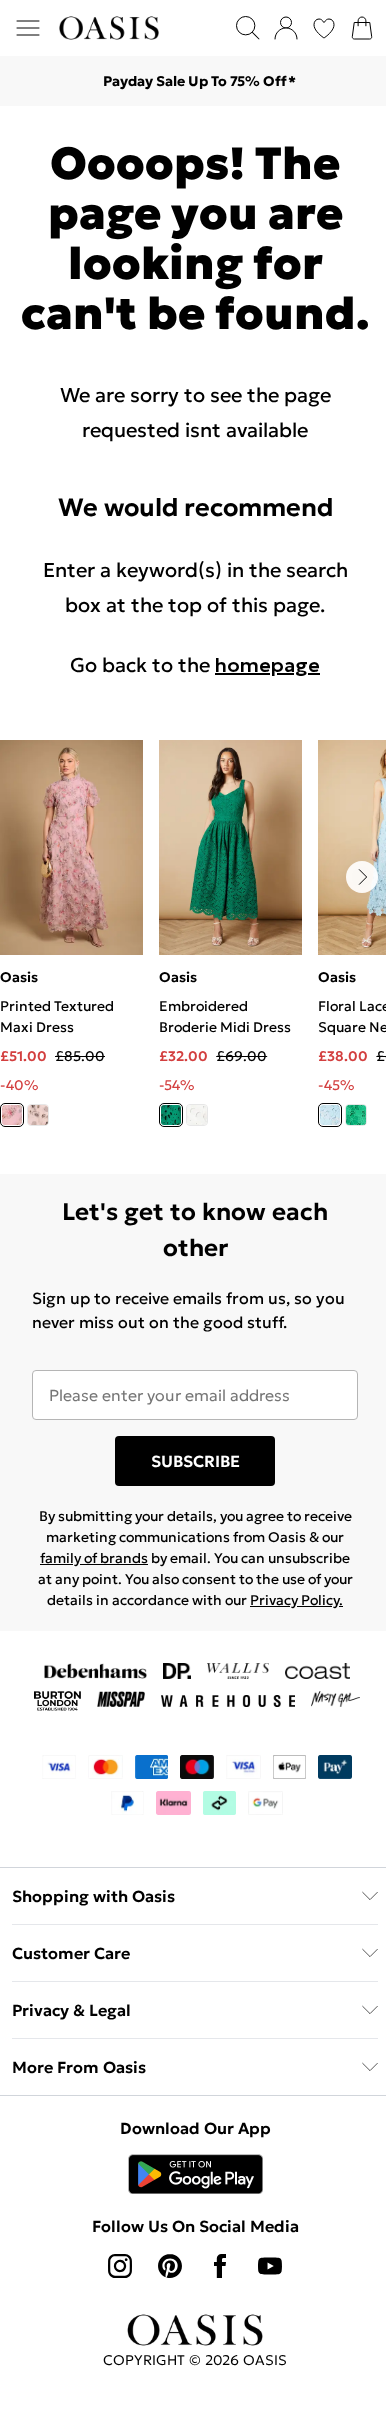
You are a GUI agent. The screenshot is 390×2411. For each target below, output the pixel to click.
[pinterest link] (170, 2266)
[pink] (12, 1115)
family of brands (94, 1558)
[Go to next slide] (362, 877)
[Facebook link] (220, 2266)
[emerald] (356, 1115)
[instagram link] (120, 2266)
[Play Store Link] (195, 2174)
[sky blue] (330, 1115)
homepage (267, 665)
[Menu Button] (28, 28)
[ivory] (38, 1115)
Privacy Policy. (296, 1600)
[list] (195, 945)
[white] (197, 1115)
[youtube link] (270, 2266)
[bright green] (171, 1115)
